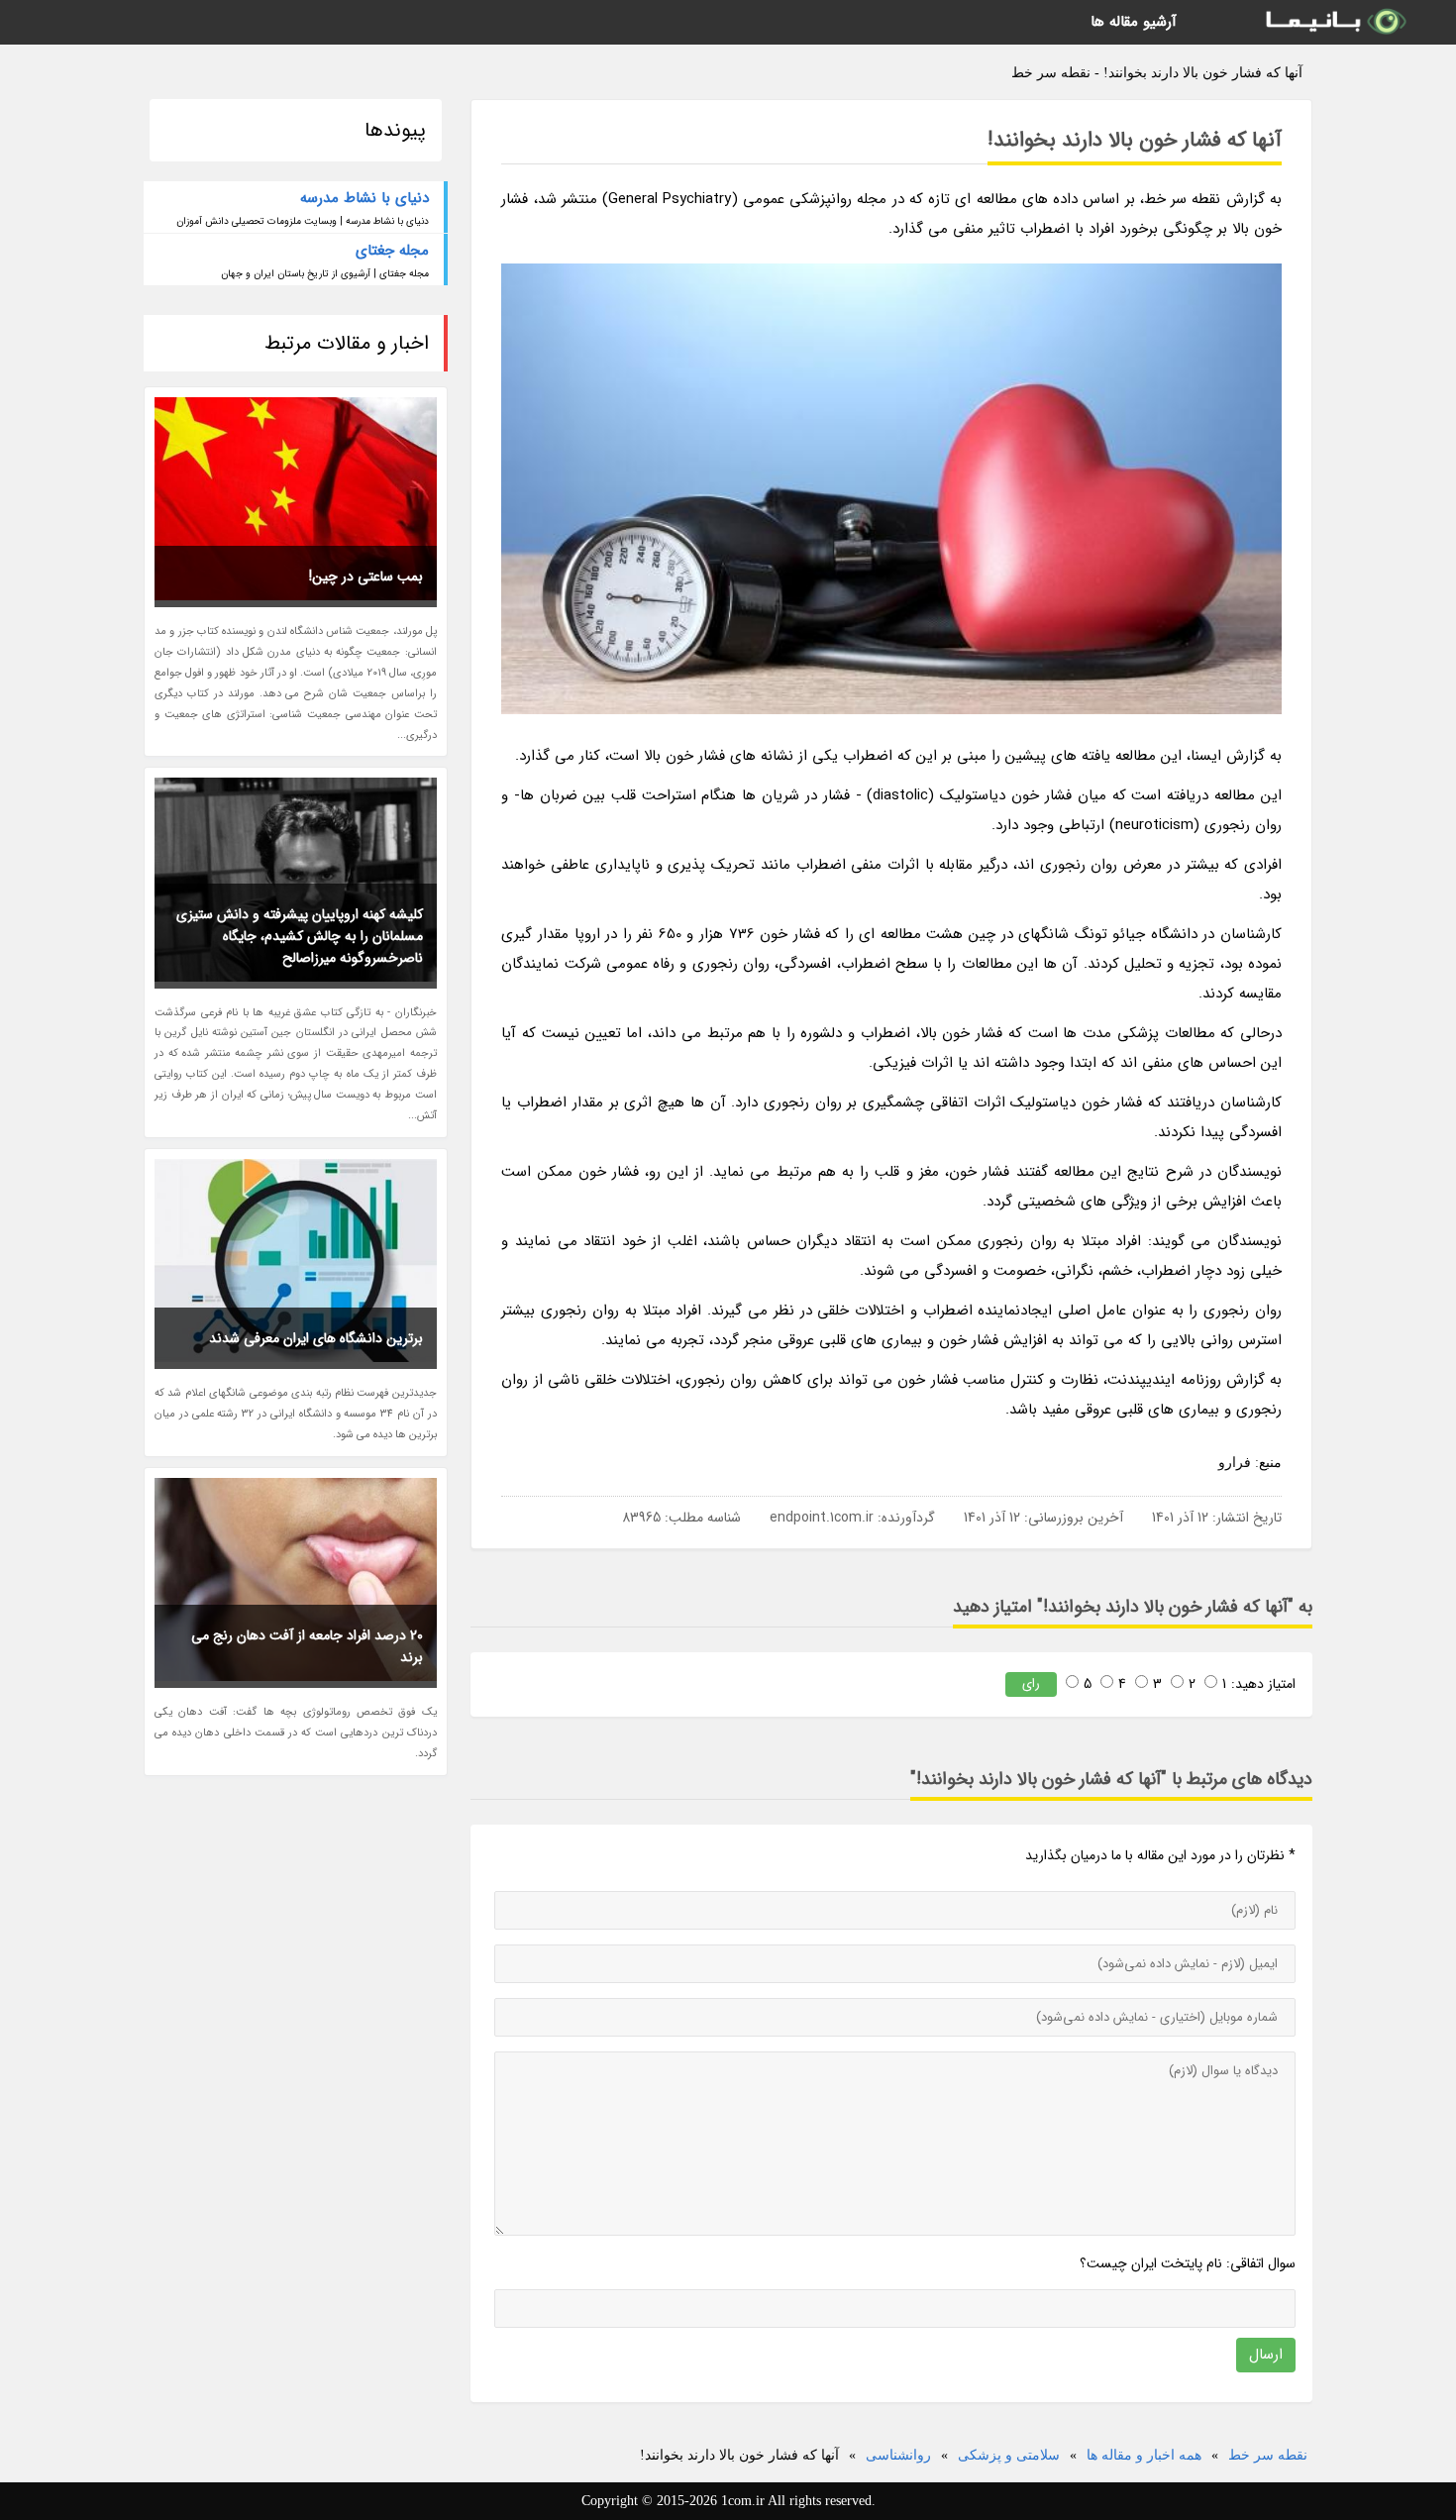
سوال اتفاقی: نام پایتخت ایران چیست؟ (1188, 2263)
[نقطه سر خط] (1334, 22)
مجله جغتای (392, 251)
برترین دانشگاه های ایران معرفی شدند (316, 1338)
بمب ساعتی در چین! (366, 577)
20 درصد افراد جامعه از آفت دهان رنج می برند (307, 1646)
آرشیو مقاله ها (1134, 22)
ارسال (1266, 2355)
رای (1031, 1683)
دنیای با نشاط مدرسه (364, 198)
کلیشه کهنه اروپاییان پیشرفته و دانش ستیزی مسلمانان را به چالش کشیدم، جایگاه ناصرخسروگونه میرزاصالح (300, 936)
